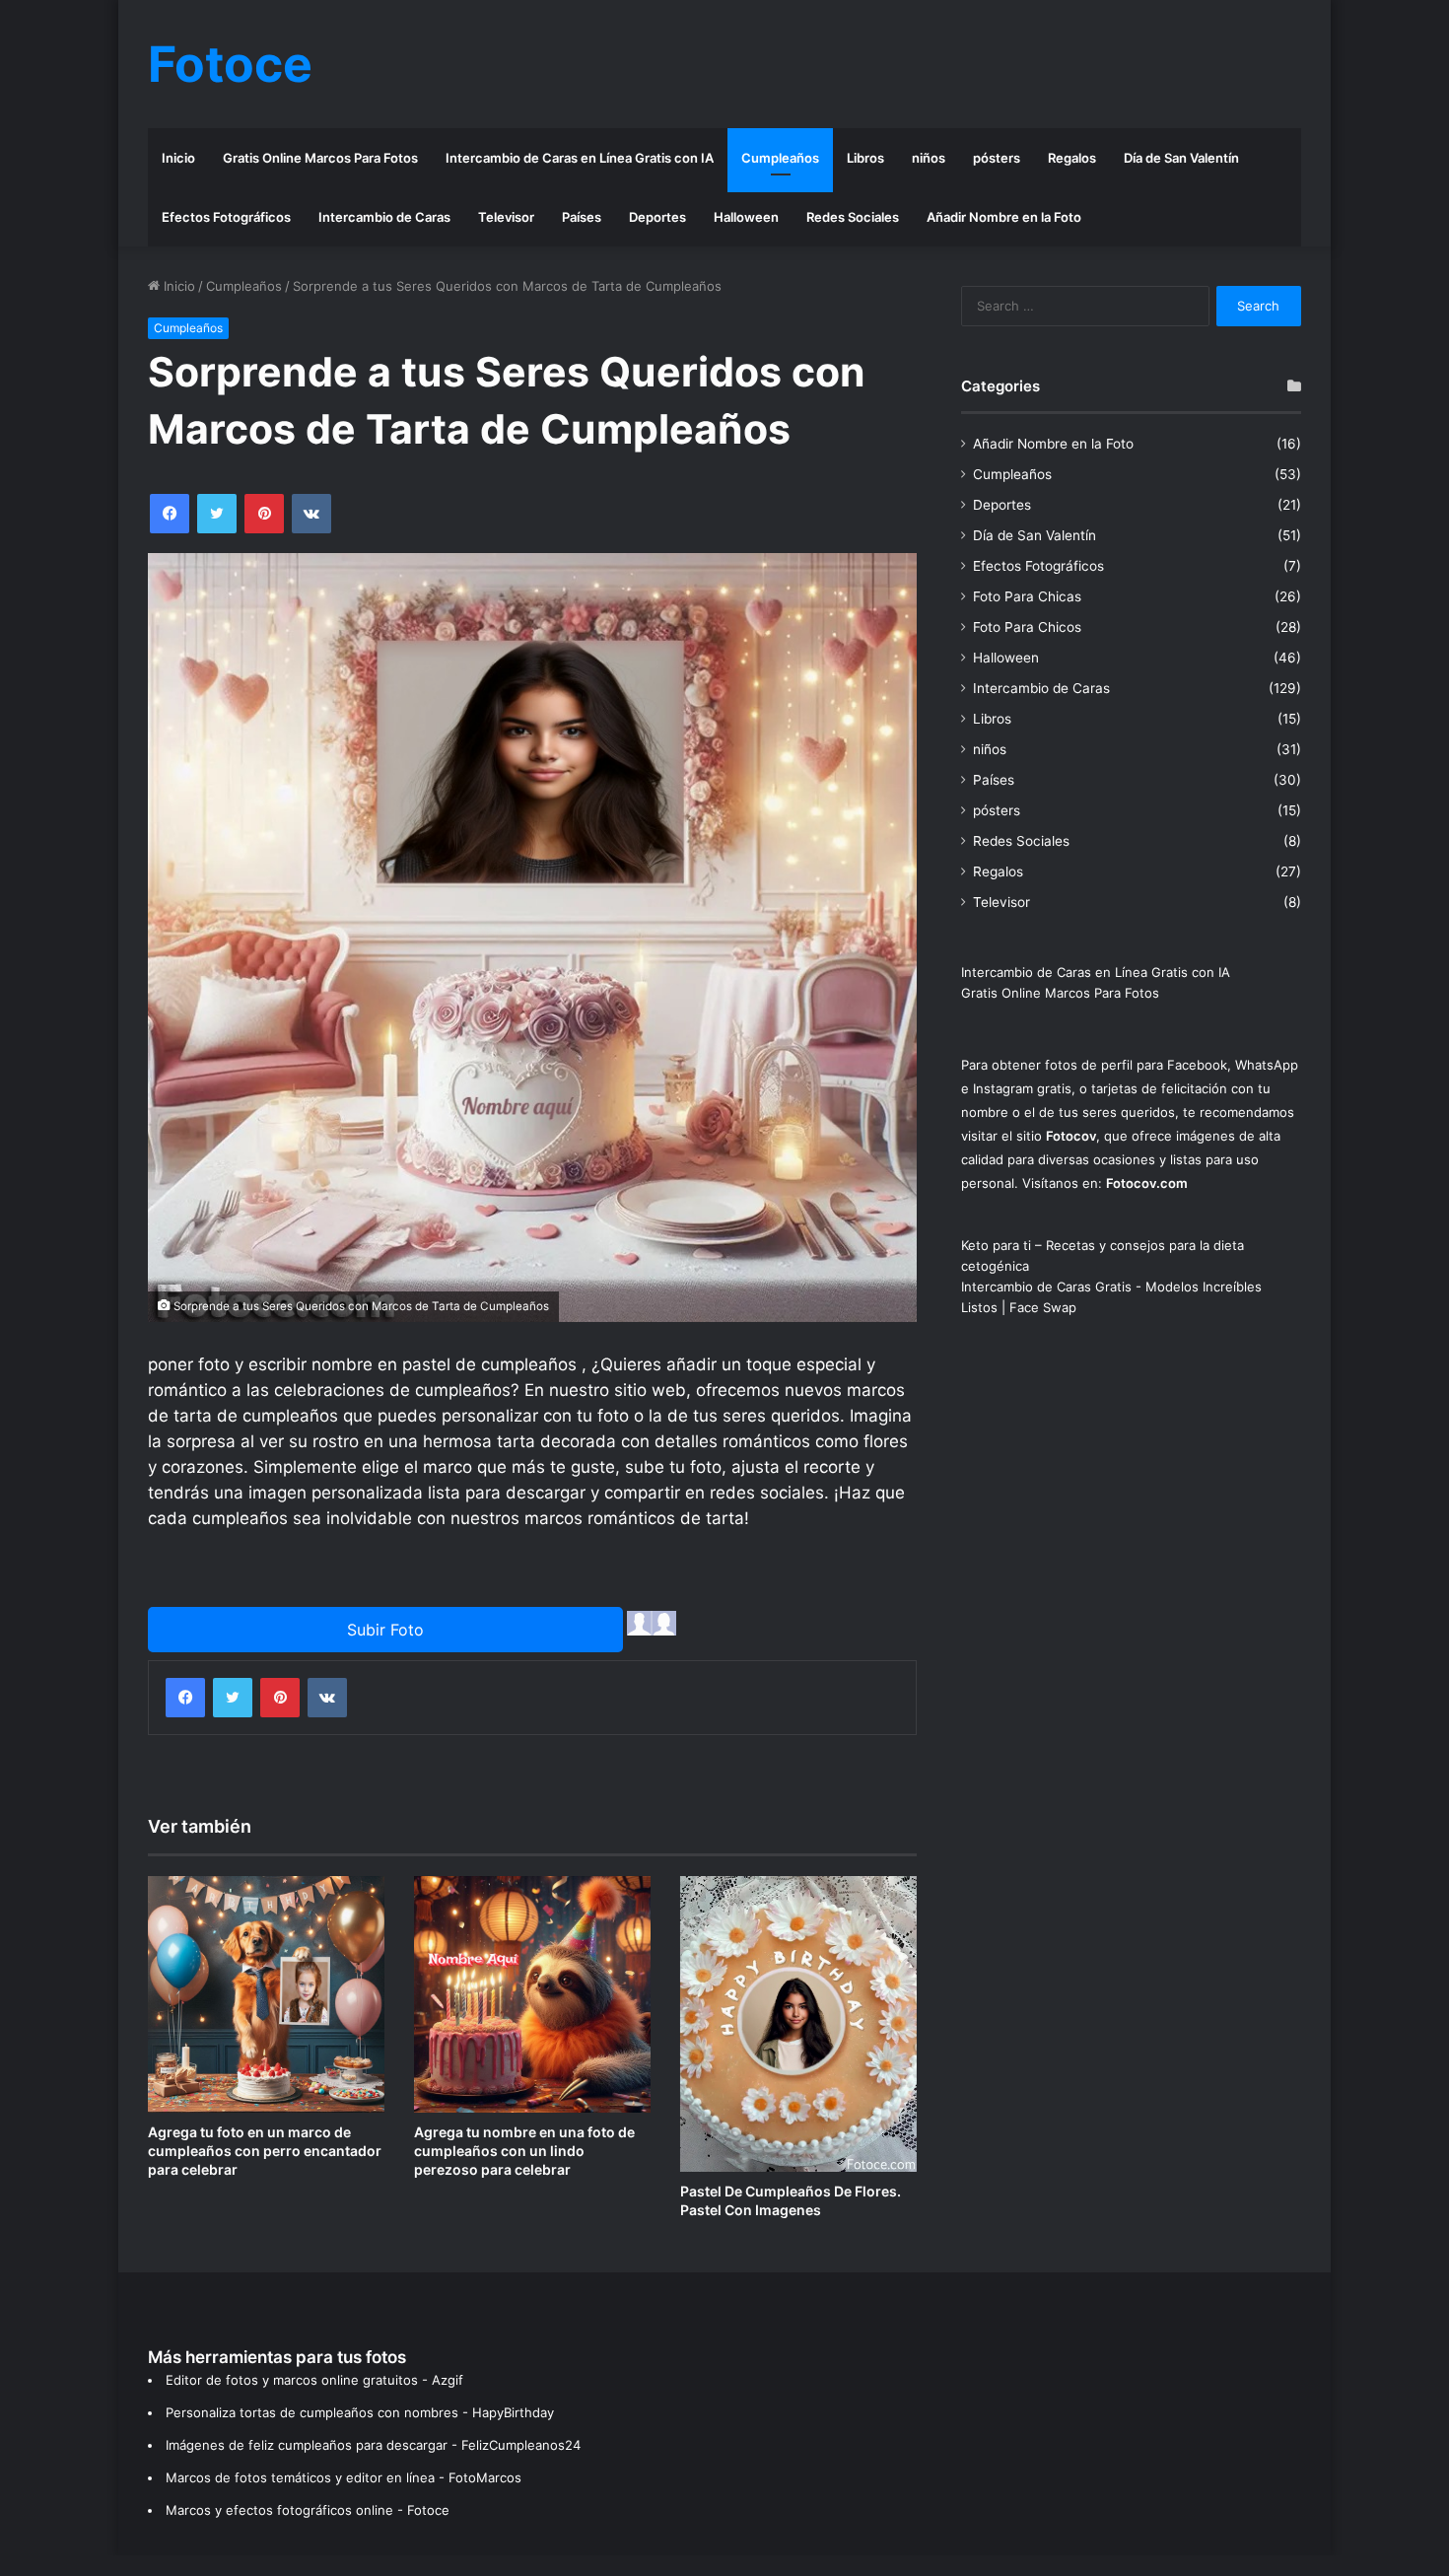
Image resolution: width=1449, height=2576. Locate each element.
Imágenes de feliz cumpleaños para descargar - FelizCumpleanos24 (373, 2445)
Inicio (178, 158)
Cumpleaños (780, 158)
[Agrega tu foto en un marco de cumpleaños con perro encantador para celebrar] (266, 1994)
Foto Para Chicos (1027, 627)
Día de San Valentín (1181, 158)
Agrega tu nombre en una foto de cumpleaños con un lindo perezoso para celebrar (524, 2151)
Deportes (657, 217)
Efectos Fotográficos (226, 217)
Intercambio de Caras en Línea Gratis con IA (580, 158)
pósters (997, 158)
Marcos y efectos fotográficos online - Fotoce (308, 2510)
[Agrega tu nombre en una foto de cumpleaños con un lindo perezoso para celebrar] (532, 1994)
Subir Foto (385, 1630)
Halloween (746, 217)
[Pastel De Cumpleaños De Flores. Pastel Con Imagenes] (798, 2024)
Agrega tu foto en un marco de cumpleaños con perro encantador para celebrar (265, 2151)
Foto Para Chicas (1027, 596)
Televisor (506, 217)
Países (582, 217)
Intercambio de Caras (384, 217)
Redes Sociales (853, 217)
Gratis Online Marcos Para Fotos (320, 158)
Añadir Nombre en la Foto (1004, 217)
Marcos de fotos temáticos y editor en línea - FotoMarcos (344, 2477)
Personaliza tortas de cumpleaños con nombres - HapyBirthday (360, 2412)
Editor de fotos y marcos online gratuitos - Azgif (314, 2380)
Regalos (1072, 158)
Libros (865, 158)
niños (929, 158)
